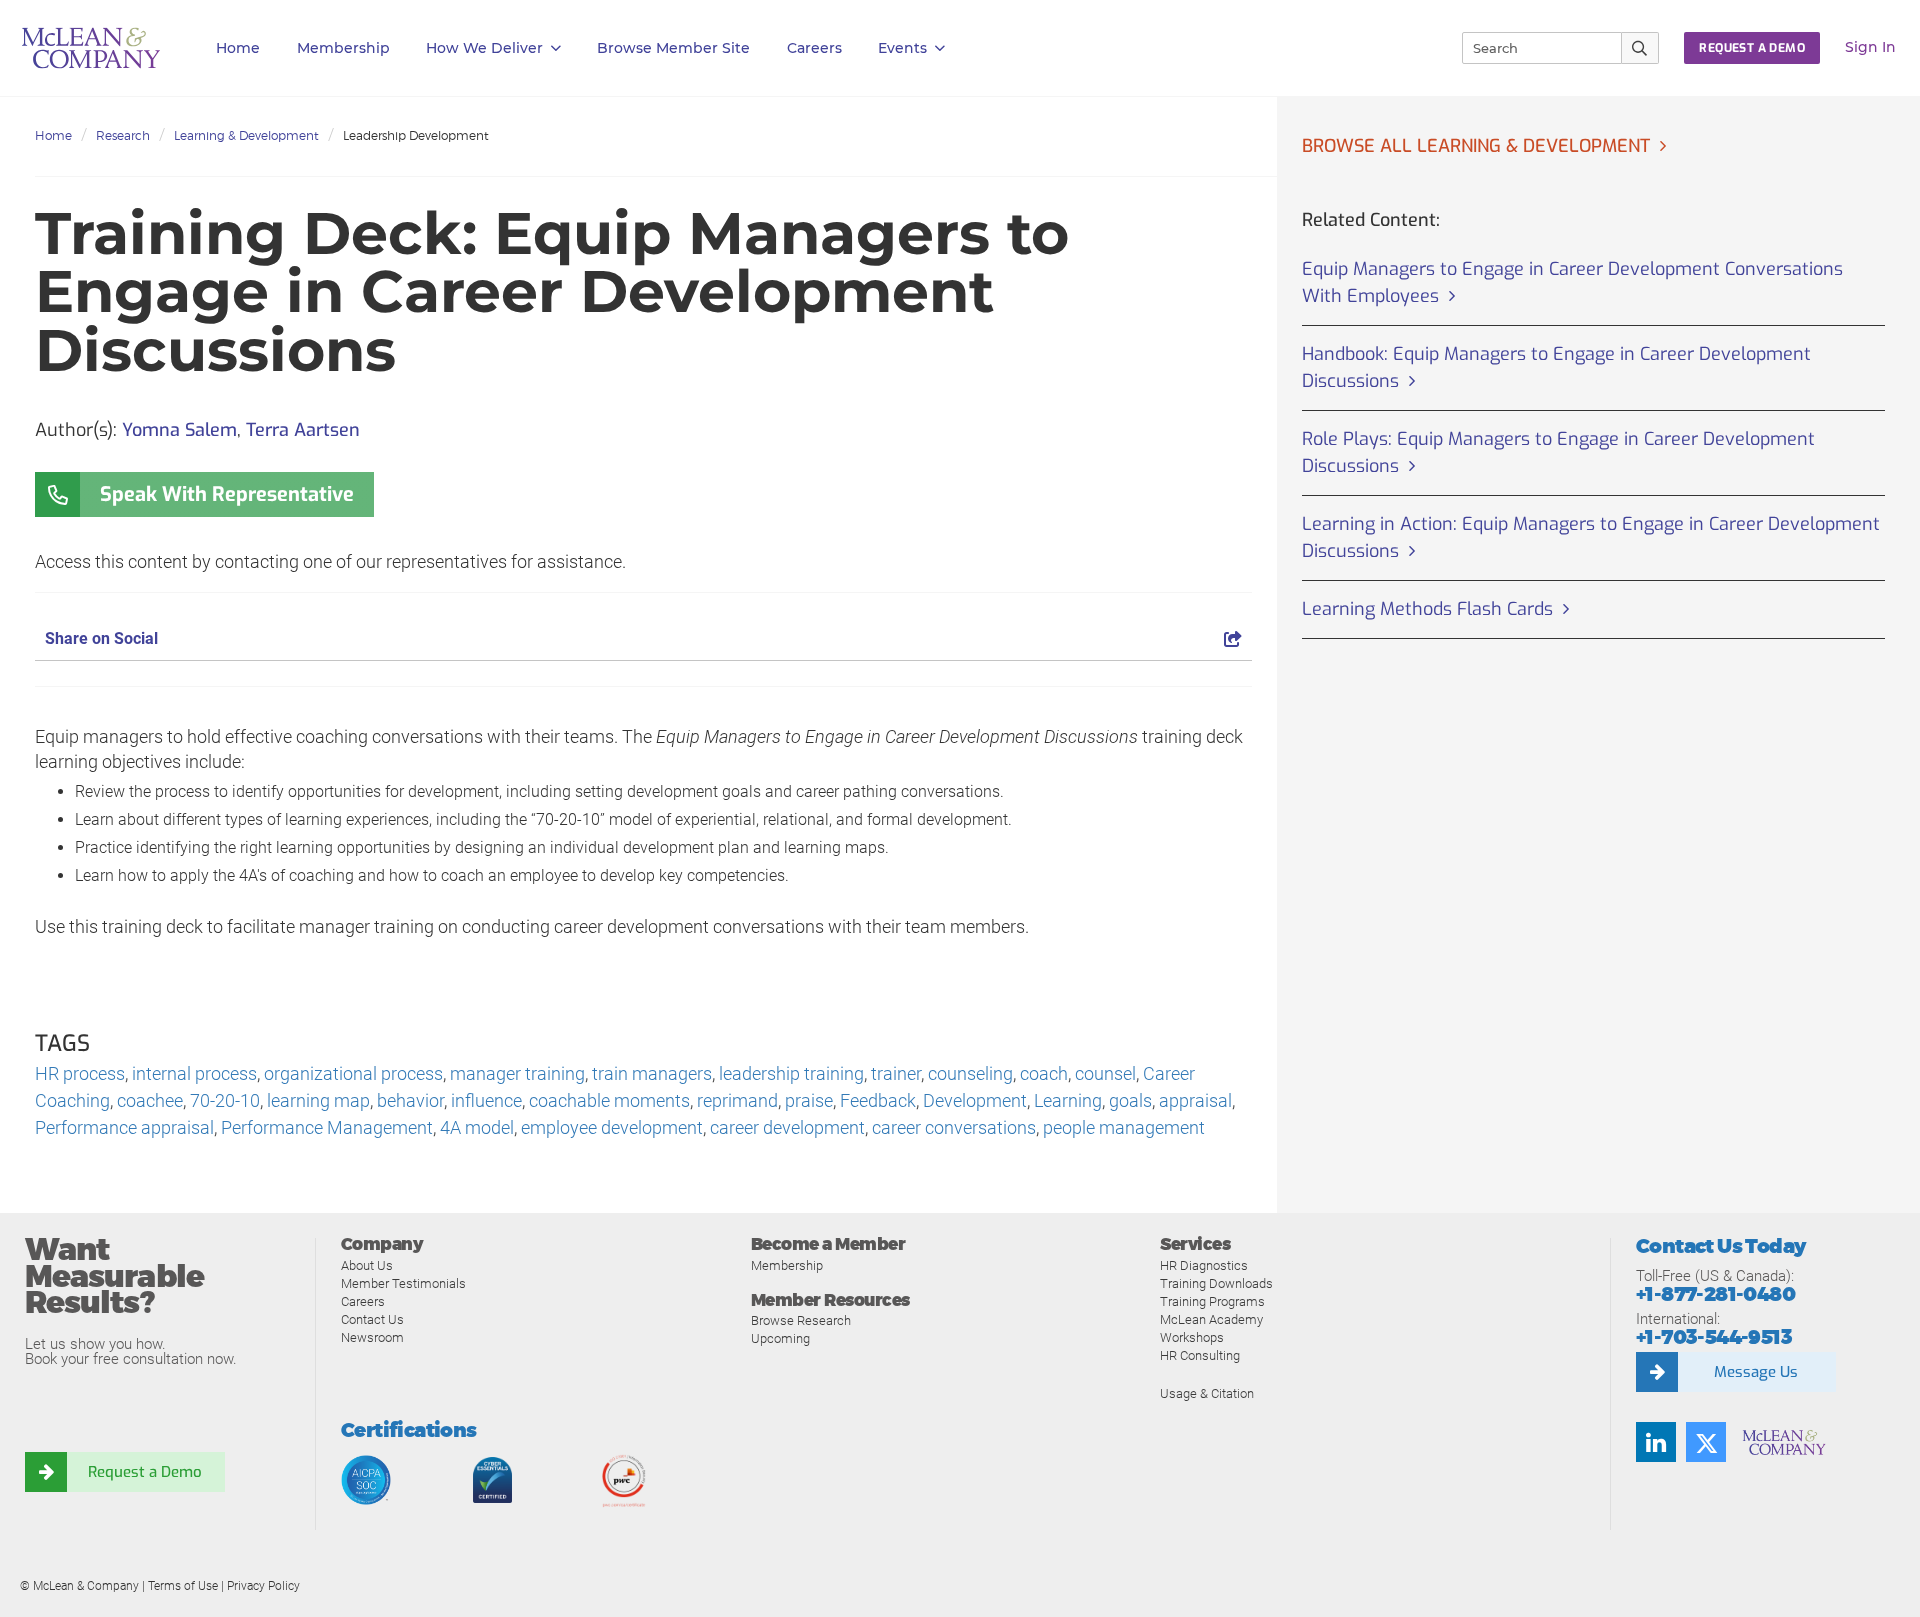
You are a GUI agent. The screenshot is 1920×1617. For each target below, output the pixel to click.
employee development (612, 1127)
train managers (652, 1073)
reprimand (737, 1100)
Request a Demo (145, 1472)
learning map (318, 1100)
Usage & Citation (1207, 1393)
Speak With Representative (227, 494)
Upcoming (780, 1338)
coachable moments (609, 1100)
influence (486, 1100)
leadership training (791, 1073)
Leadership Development (416, 135)
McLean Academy (1211, 1319)
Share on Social (101, 638)
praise (809, 1100)
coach (1044, 1073)
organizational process (353, 1073)
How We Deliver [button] (484, 48)
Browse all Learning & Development (1476, 146)
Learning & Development (246, 135)
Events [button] (902, 48)
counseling (970, 1073)
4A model (477, 1127)
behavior (410, 1100)
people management (1124, 1127)
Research (123, 135)
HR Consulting (1200, 1355)
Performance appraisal (124, 1127)
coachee (150, 1100)
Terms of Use (183, 1586)
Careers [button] (814, 48)
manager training (517, 1073)
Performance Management (327, 1127)
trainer (896, 1073)
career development (787, 1127)
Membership (343, 48)
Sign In (1870, 47)
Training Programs (1212, 1301)
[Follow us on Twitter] (1706, 1442)
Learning (1068, 1100)
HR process (80, 1073)
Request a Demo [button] (1752, 48)
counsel (1105, 1073)
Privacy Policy (263, 1586)
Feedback (878, 1100)
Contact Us (372, 1319)
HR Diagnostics (1204, 1265)
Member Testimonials (403, 1283)
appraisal (1195, 1100)
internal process (194, 1073)
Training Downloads (1216, 1283)
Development (975, 1100)
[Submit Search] (1640, 48)
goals (1130, 1100)
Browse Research (801, 1320)
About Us (367, 1265)
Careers (363, 1301)
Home (238, 48)
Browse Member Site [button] (673, 48)
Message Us (1756, 1372)
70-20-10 (225, 1100)
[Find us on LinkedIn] (1656, 1442)
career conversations (954, 1127)
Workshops (1192, 1337)
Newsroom (372, 1337)
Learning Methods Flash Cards (1427, 609)
